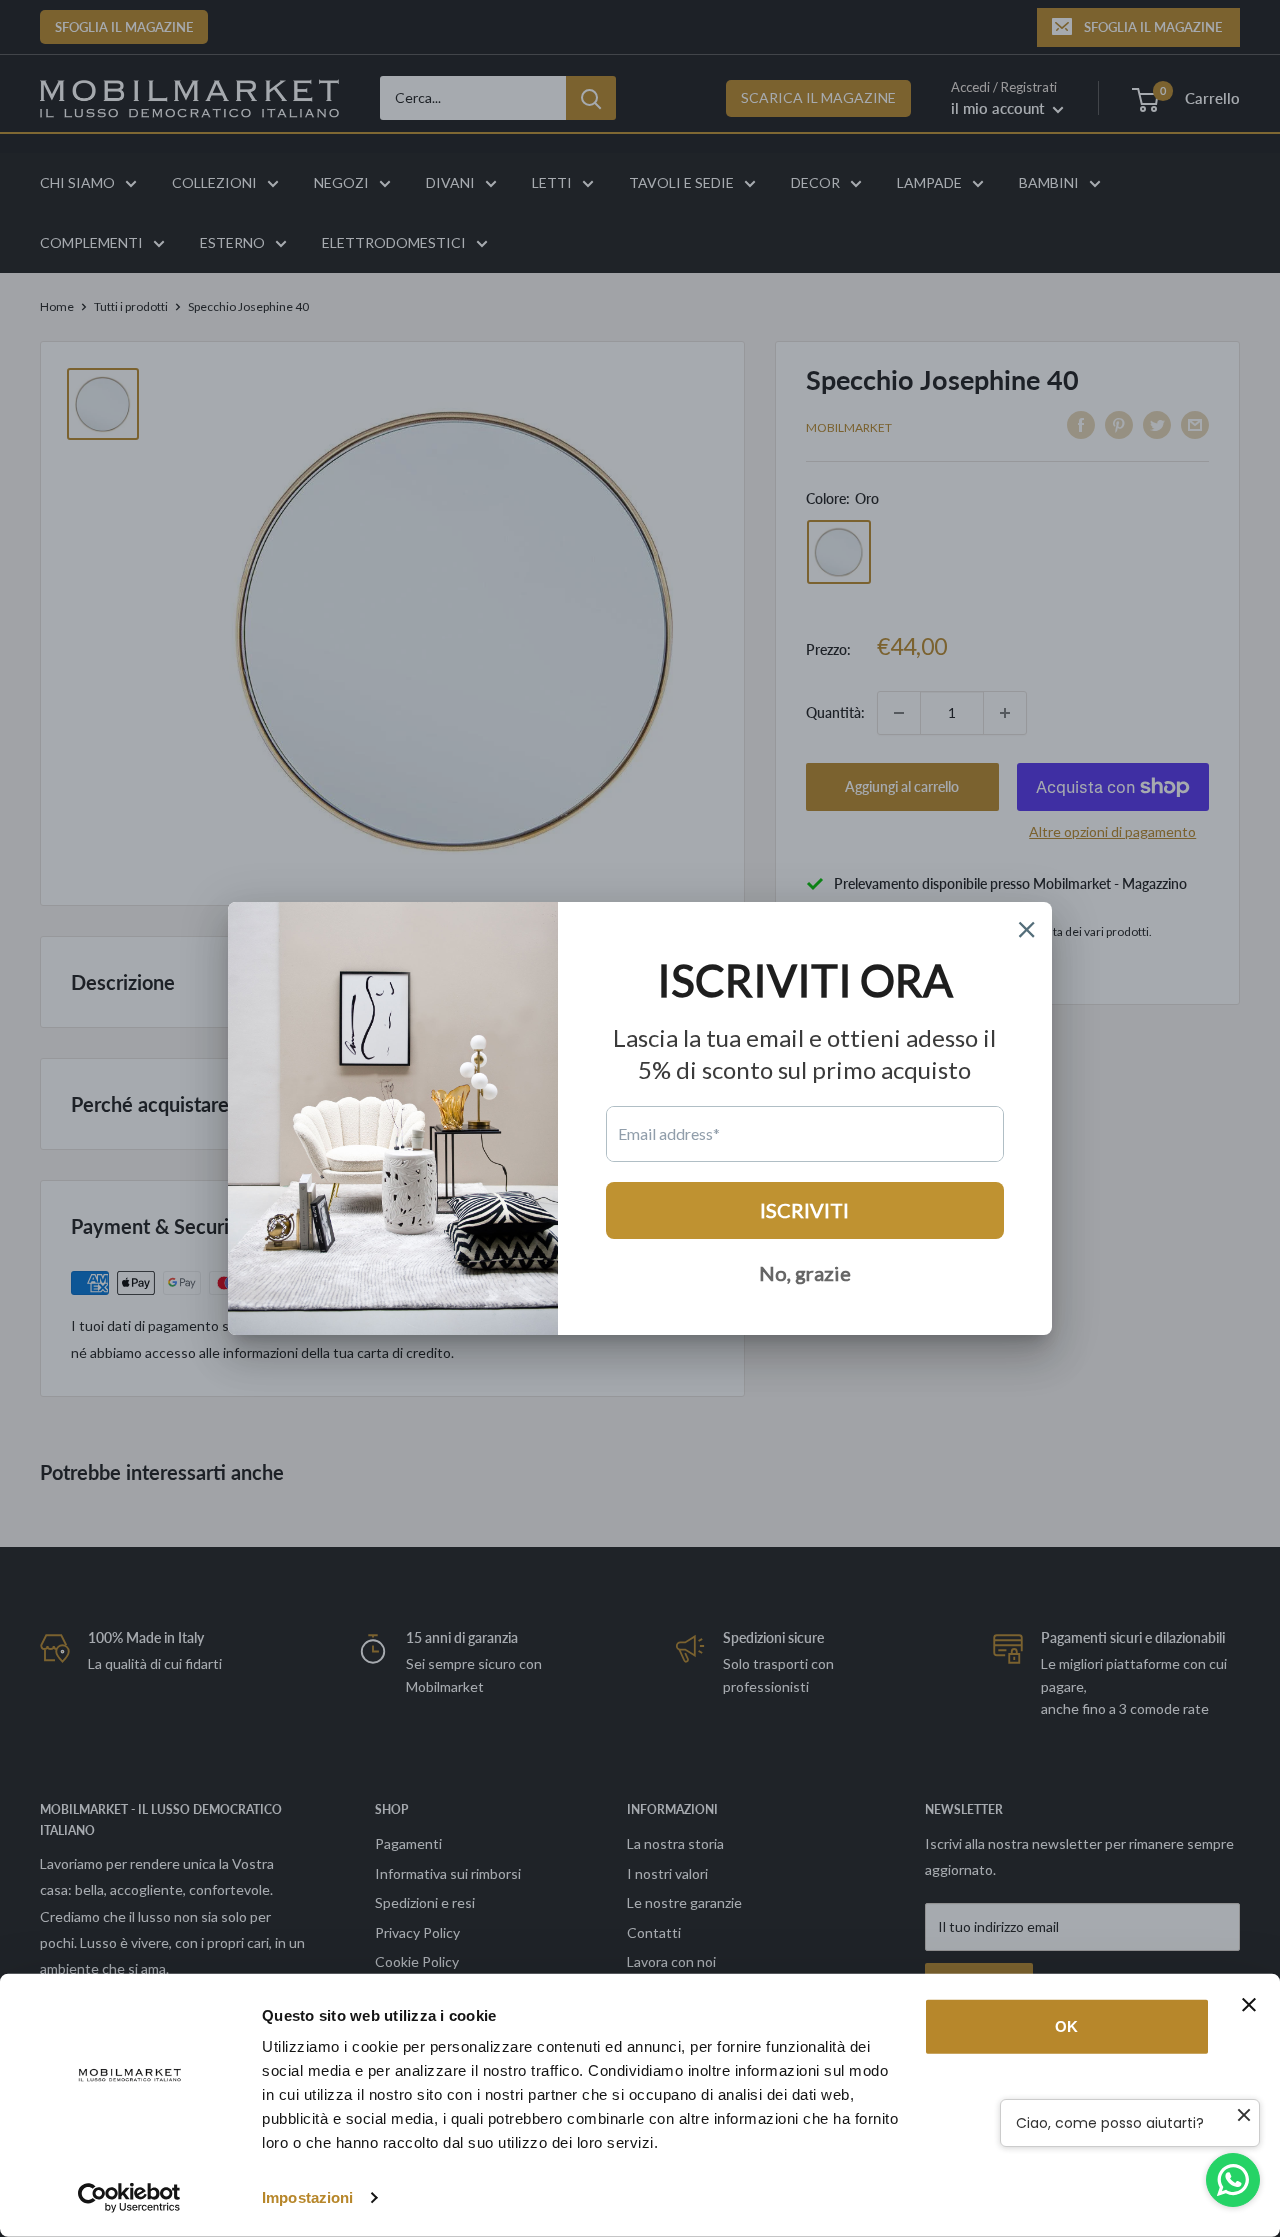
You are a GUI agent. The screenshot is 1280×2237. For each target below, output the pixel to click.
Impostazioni (307, 2197)
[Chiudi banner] (1249, 2005)
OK (1066, 2026)
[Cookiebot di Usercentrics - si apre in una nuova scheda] (129, 2198)
